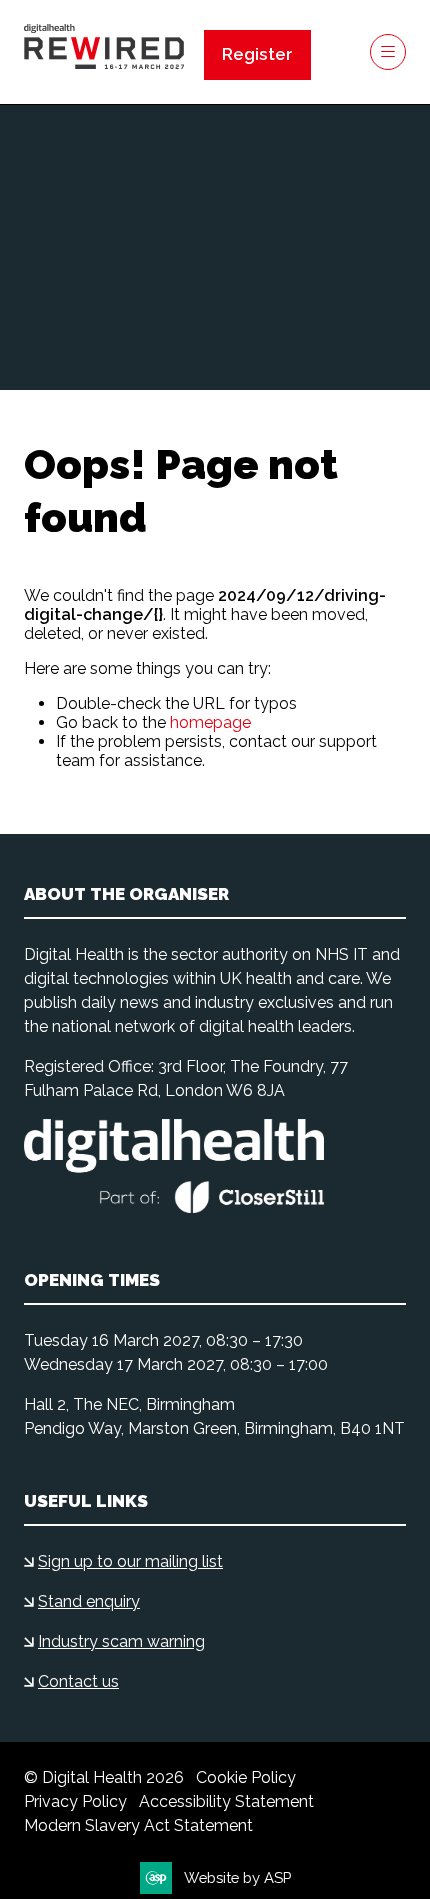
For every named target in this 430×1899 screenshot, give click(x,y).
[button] (257, 55)
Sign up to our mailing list (130, 1561)
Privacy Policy (75, 1801)
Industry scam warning (121, 1641)
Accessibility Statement (226, 1801)
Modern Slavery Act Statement (138, 1825)
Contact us (78, 1681)
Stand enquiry (89, 1601)
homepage (210, 722)
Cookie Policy (246, 1777)
